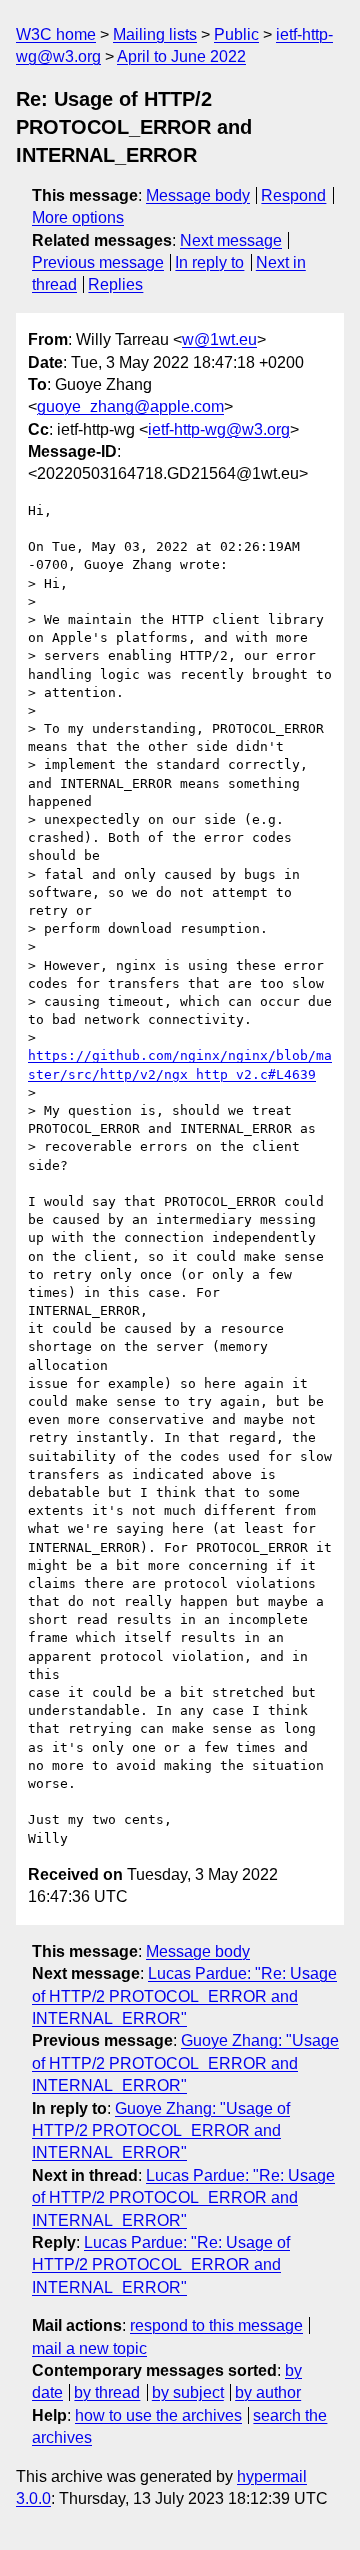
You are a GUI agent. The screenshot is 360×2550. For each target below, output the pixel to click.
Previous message (98, 262)
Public (236, 34)
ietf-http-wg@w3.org (219, 429)
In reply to (209, 262)
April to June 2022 (181, 56)
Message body (198, 195)
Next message (231, 240)
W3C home (56, 34)
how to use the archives (158, 2415)
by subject (188, 2392)
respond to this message (216, 2325)
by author (268, 2392)
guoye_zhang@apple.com (130, 406)
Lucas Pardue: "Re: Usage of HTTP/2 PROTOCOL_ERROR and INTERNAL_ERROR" (184, 1996)
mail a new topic (89, 2348)
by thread (107, 2392)
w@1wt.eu (219, 339)
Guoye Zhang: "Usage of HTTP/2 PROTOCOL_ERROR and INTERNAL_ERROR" (185, 2063)
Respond (293, 195)
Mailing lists (155, 34)
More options (78, 217)
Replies (115, 284)
